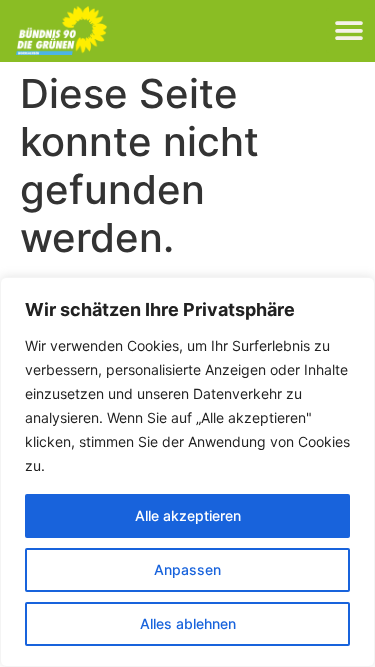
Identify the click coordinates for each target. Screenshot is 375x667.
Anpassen (187, 569)
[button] (348, 30)
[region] (187, 472)
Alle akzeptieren (188, 515)
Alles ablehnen (188, 623)
